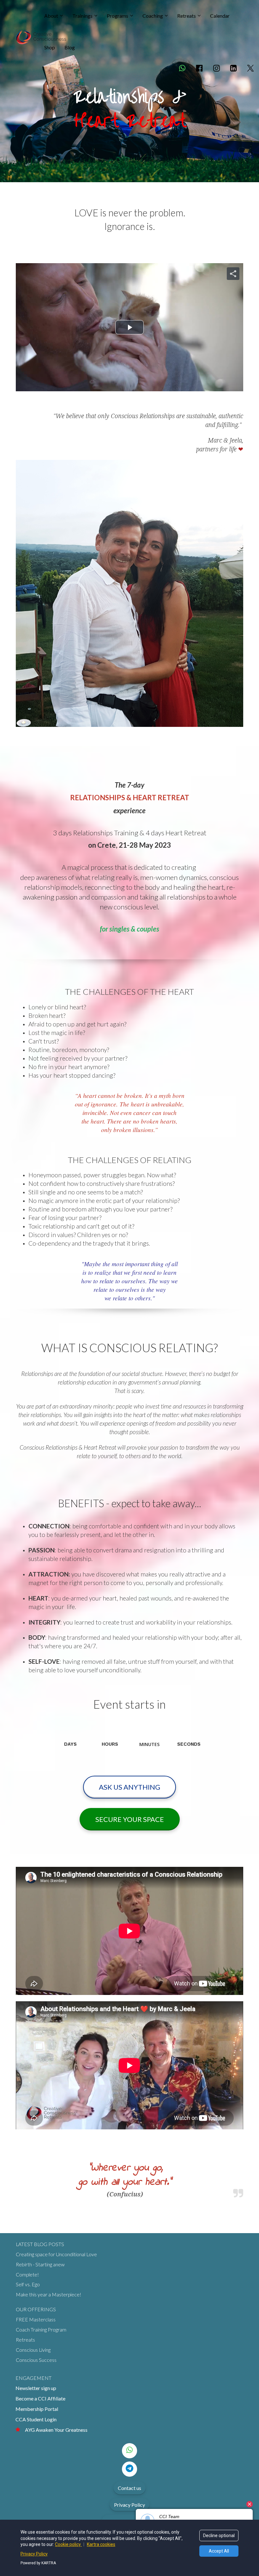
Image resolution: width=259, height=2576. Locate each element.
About (51, 16)
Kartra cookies (101, 2544)
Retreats (187, 16)
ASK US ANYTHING (129, 1787)
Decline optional (219, 2536)
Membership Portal (37, 2409)
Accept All (219, 2551)
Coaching (153, 16)
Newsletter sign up (36, 2388)
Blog (70, 47)
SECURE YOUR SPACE (130, 1819)
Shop (50, 47)
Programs (117, 16)
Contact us (129, 2488)
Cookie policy (68, 2544)
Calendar (220, 16)
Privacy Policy (129, 2505)
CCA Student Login (36, 2419)
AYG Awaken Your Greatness (56, 2430)
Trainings (82, 16)
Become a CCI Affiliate (40, 2398)
